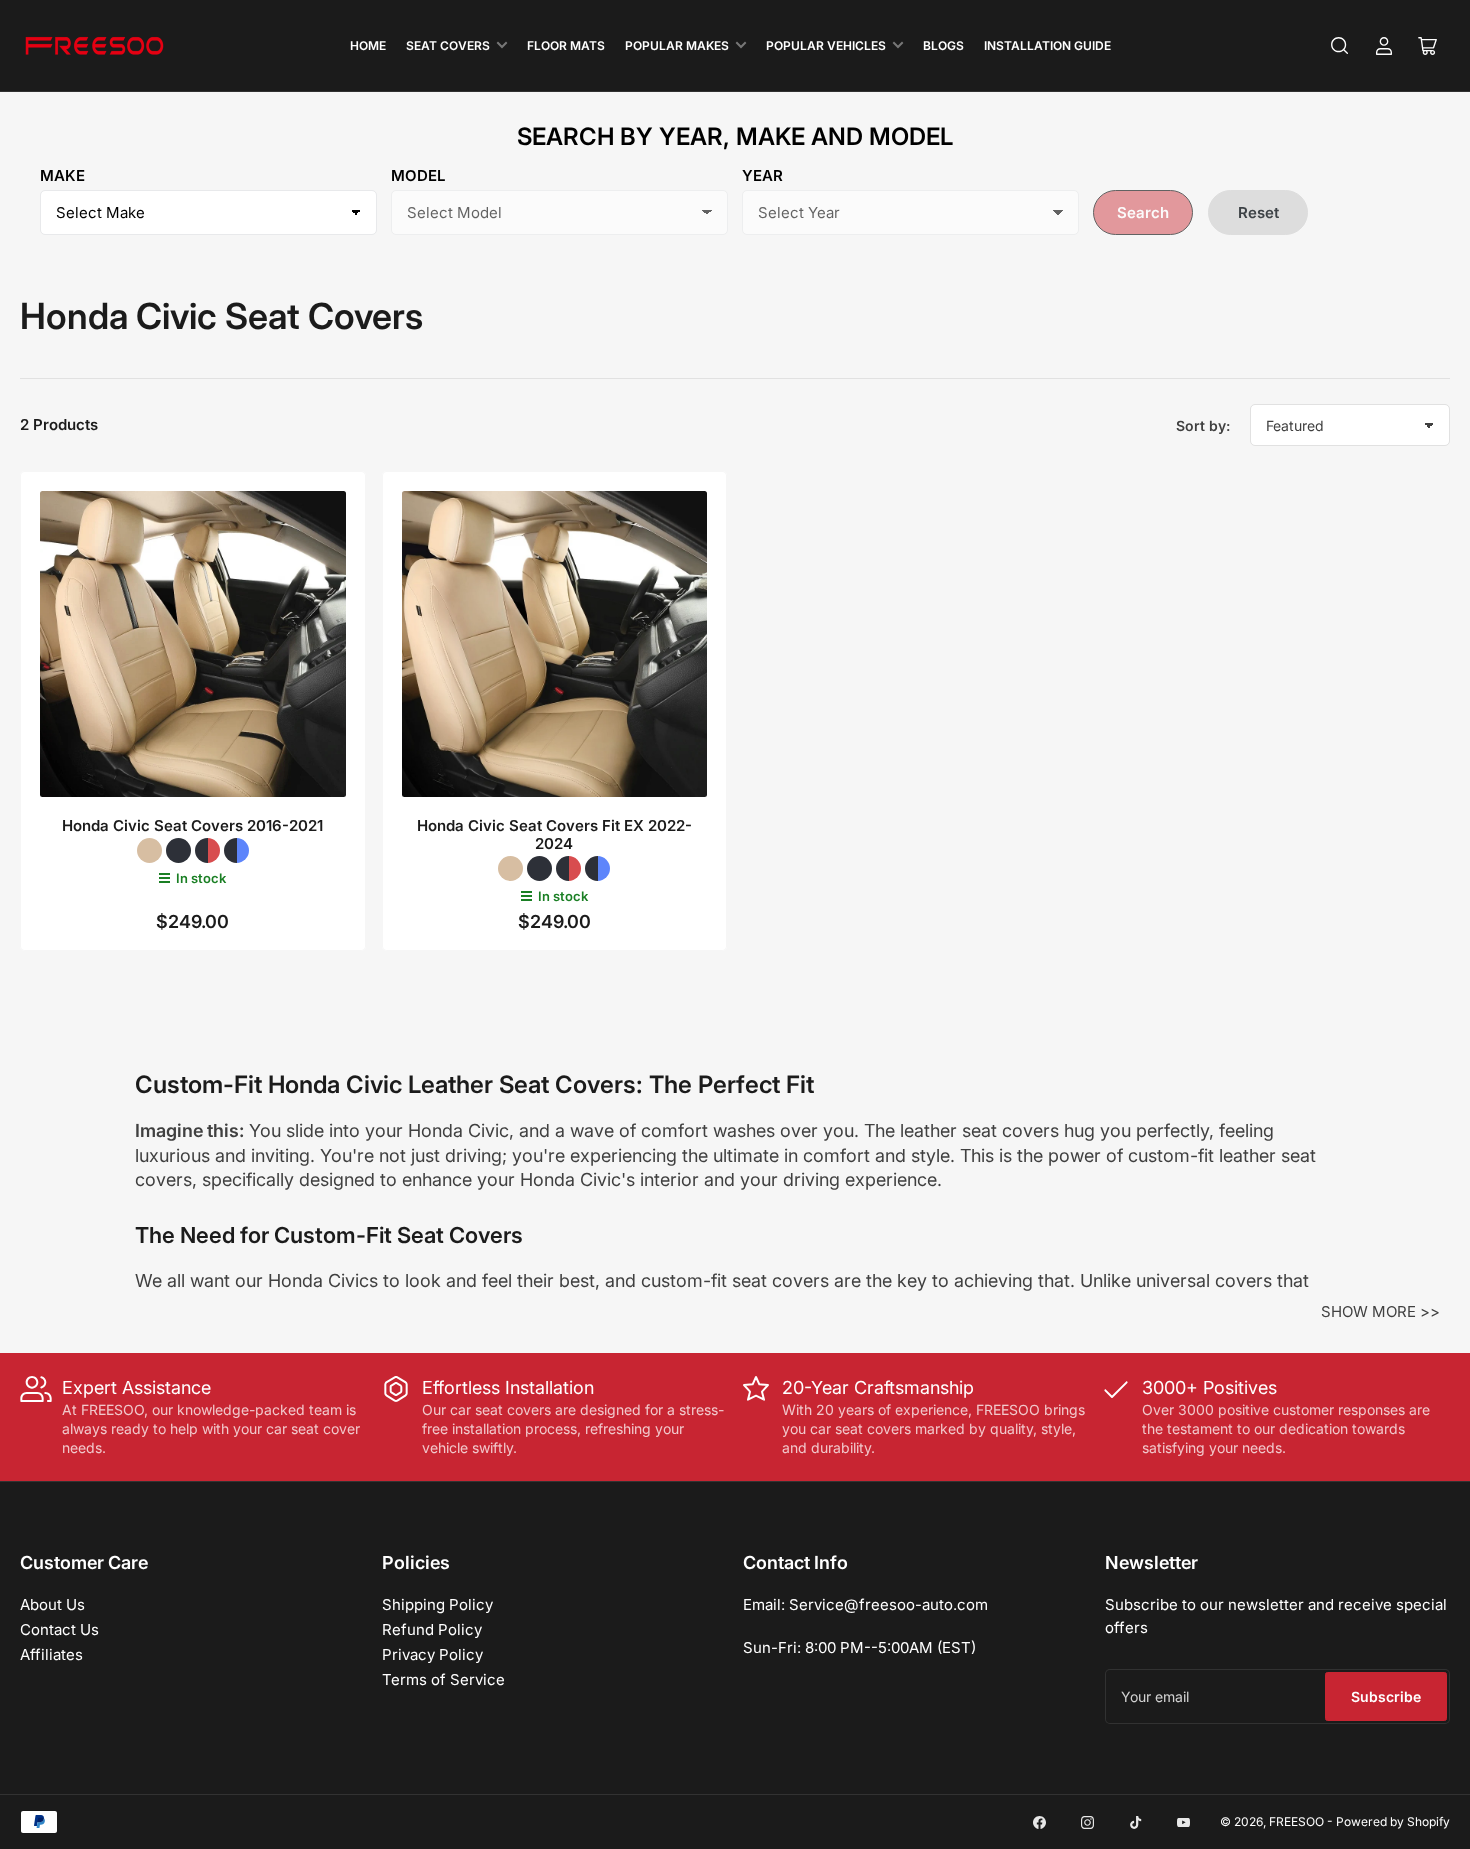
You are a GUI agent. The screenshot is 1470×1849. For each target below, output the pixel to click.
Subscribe (1386, 1696)
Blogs (943, 45)
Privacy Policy (432, 1654)
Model (418, 175)
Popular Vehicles (826, 45)
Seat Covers (448, 45)
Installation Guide (1047, 45)
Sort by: (1203, 425)
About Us (52, 1604)
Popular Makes (677, 45)
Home (368, 45)
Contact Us (59, 1629)
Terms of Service (443, 1679)
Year (762, 175)
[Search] (1340, 46)
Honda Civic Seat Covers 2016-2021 (192, 825)
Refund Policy (432, 1629)
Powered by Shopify (1393, 1821)
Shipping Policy (437, 1604)
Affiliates (51, 1654)
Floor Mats (566, 45)
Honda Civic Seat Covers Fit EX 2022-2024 (554, 834)
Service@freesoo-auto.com (888, 1604)
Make (62, 175)
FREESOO (1296, 1821)
